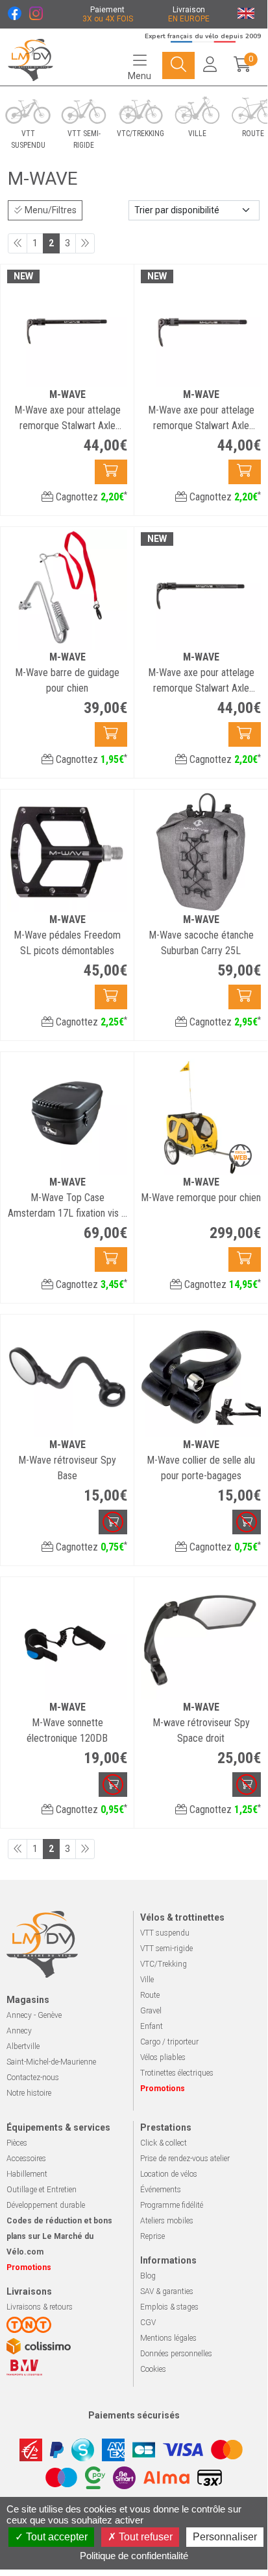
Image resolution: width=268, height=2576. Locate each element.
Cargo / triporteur (169, 2042)
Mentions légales (168, 2338)
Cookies (153, 2369)
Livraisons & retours (40, 2307)
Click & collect (164, 2143)
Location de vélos (169, 2174)
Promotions (163, 2089)
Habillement (27, 2174)
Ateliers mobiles (167, 2221)
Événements (161, 2190)
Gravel (151, 2011)
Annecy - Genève (34, 2015)
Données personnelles (176, 2354)
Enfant (152, 2026)
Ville (147, 1980)
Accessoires (26, 2159)
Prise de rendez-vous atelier (185, 2159)
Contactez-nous (33, 2078)
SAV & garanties (167, 2291)
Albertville (23, 2046)
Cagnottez (90, 497)
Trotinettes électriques (177, 2073)
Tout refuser (144, 2537)
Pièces (17, 2143)
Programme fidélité (172, 2205)
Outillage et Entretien (42, 2190)
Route (150, 1995)
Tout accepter (55, 2537)
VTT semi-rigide (166, 1949)
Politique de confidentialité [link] (134, 2556)
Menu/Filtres (50, 210)
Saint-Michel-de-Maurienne (51, 2062)
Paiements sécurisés (134, 2415)
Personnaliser (225, 2537)
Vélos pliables (163, 2057)
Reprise (152, 2236)
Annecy (19, 2031)
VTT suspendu (165, 1933)
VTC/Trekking (164, 1964)
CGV (148, 2323)
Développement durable (46, 2205)
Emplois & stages (169, 2307)
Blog (148, 2276)
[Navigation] (178, 65)
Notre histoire (29, 2093)
